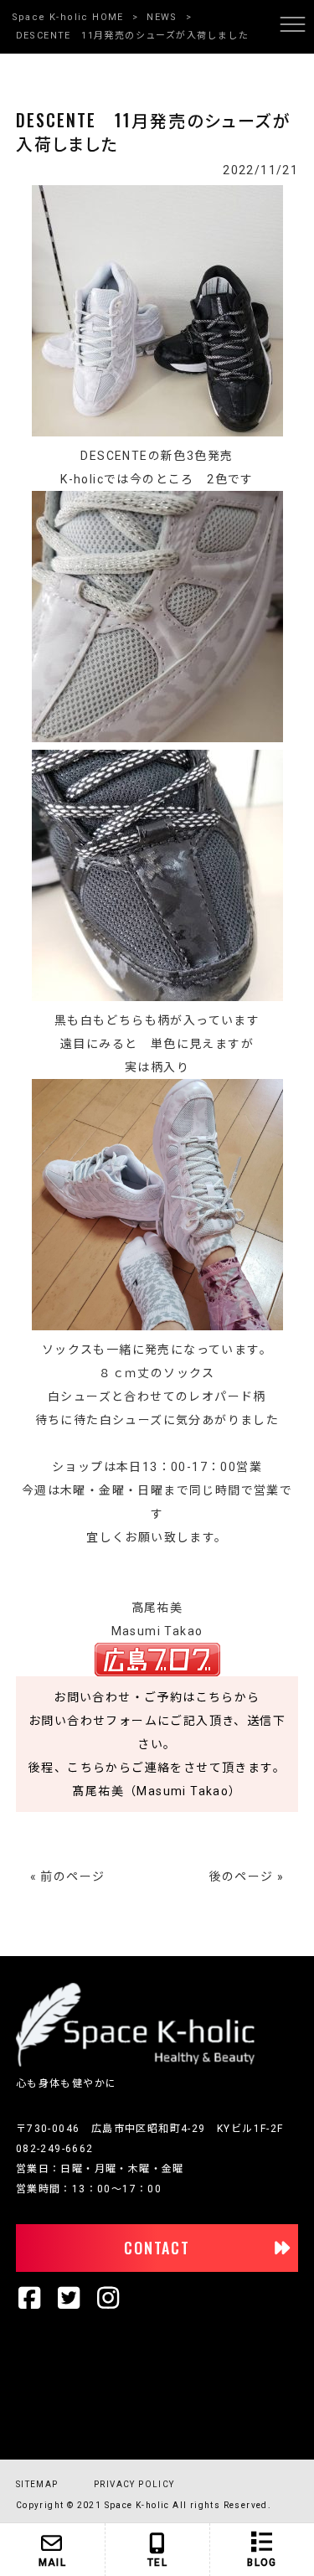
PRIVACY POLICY (134, 2484)
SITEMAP (37, 2484)
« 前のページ (68, 1877)
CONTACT (157, 2248)
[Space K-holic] (135, 2063)
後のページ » (247, 1877)
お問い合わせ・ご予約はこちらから (157, 1697)
